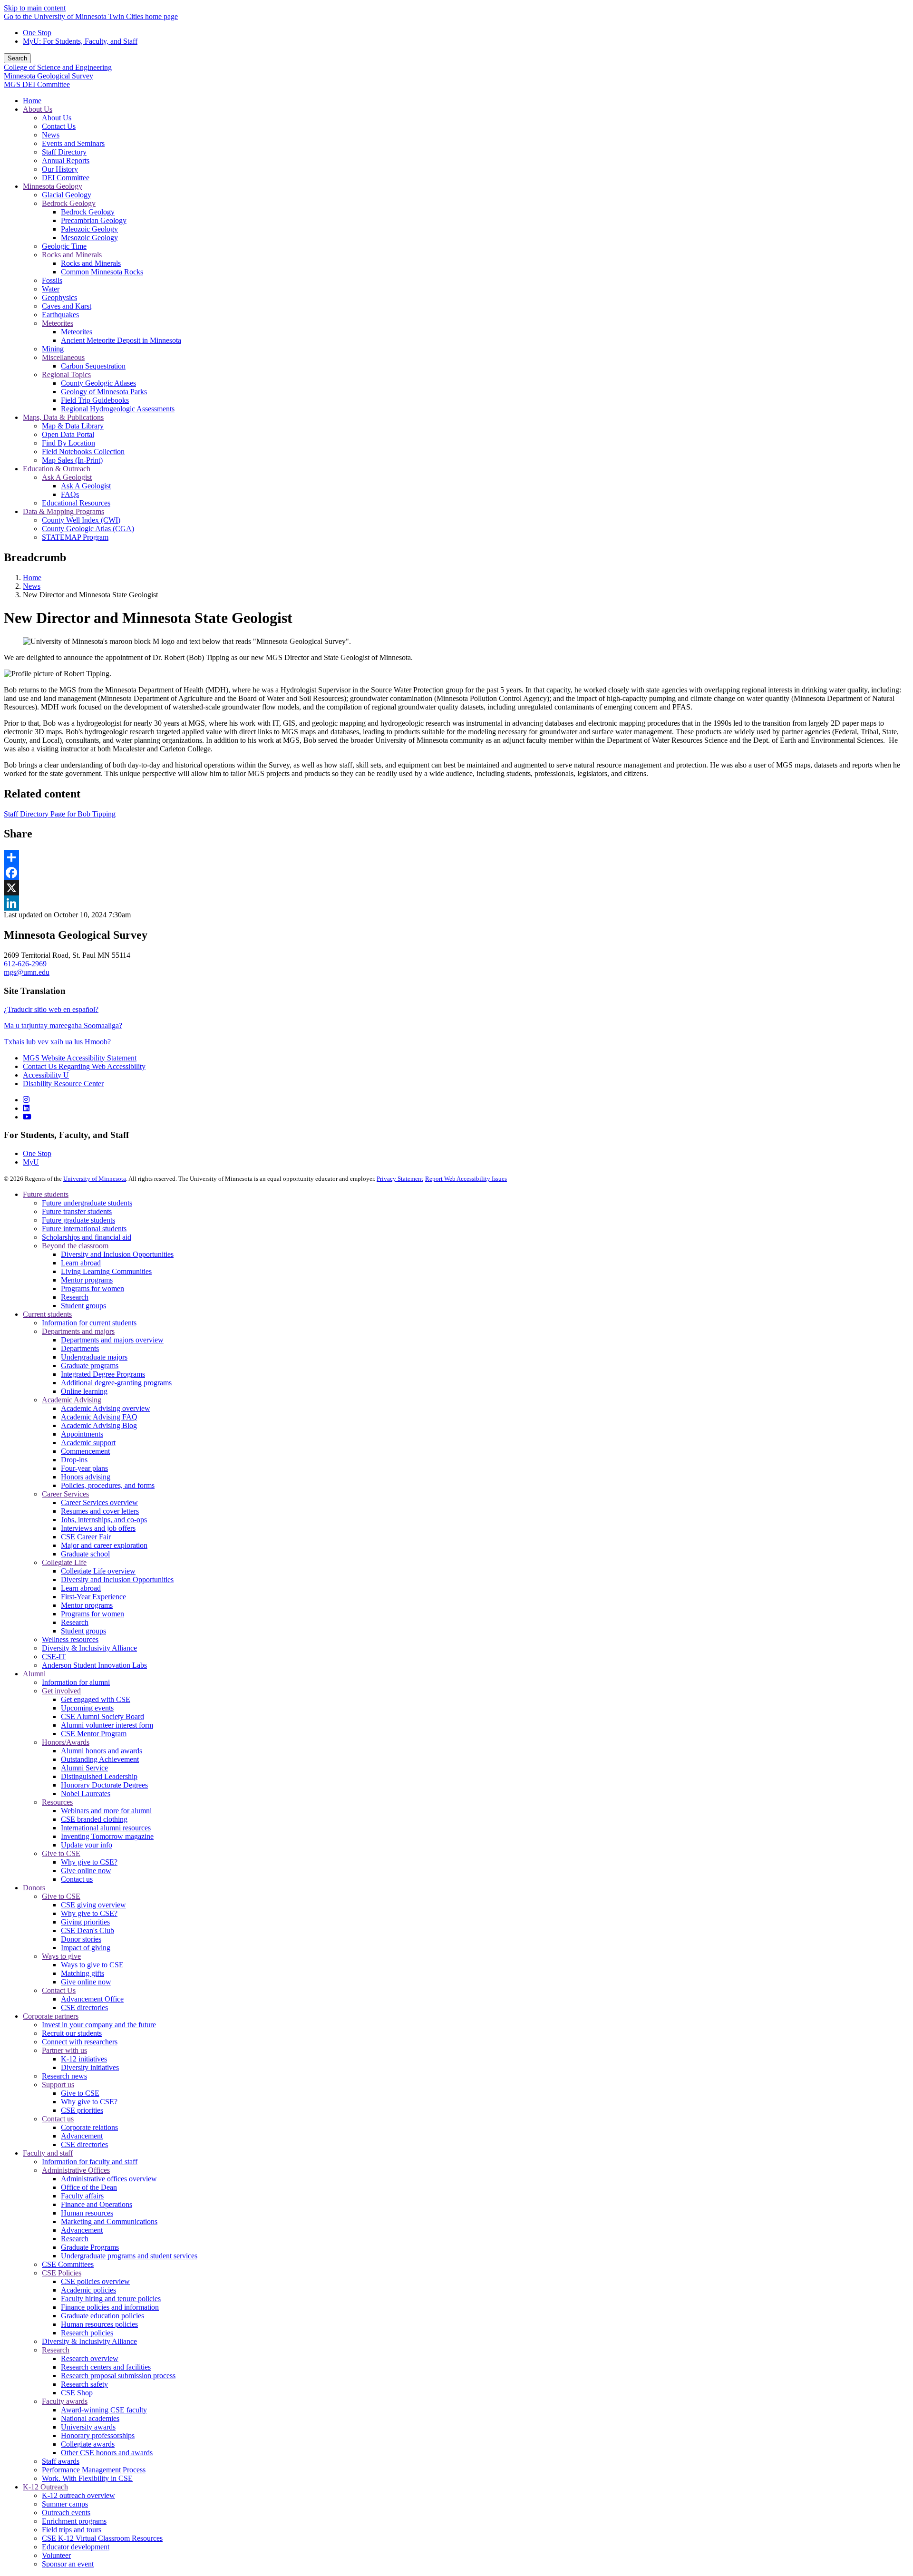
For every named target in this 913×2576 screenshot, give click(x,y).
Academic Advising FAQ (99, 1417)
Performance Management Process (94, 2470)
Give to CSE (61, 1853)
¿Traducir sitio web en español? (51, 1009)
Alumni (34, 1674)
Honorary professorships (98, 2435)
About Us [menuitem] (38, 109)
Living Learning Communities (106, 1271)
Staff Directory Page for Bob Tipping (60, 814)
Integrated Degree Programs (103, 1374)
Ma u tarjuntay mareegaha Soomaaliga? (63, 1026)
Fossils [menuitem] (52, 280)
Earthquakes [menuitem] (60, 315)
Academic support (88, 1443)
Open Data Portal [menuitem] (68, 434)
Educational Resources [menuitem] (76, 503)
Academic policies (88, 2290)
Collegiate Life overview (98, 1571)
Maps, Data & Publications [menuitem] (63, 417)
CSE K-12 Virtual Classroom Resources (102, 2538)
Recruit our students (72, 2033)
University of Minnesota (95, 1179)
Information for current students (89, 1323)
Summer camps (65, 2504)
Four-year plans (84, 1468)
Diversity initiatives (90, 2067)
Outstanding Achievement (100, 1759)
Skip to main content (35, 8)
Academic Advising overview (106, 1408)
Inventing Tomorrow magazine (107, 1836)
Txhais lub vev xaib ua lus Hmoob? (57, 1042)
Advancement (82, 2136)
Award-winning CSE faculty (104, 2410)
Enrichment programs (74, 2521)
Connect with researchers (80, 2042)
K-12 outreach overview (78, 2495)
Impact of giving (86, 1948)
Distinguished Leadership (99, 1776)
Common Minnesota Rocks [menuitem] (102, 272)
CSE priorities (82, 2110)
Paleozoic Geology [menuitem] (89, 229)
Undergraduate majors (94, 1357)
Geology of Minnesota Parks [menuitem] (104, 392)
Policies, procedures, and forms (108, 1485)
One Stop (37, 33)
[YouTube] (27, 1117)
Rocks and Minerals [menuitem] (72, 255)
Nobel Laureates (86, 1793)
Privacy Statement (400, 1179)
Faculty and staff (48, 2153)
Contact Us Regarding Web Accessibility (84, 1066)
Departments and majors (78, 1331)
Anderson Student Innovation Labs (94, 1665)
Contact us (77, 1879)
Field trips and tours (72, 2530)
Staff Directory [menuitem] (64, 152)
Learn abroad (81, 1263)
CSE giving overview (93, 1905)
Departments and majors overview (112, 1340)
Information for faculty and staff (90, 2162)
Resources (57, 1802)
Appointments (82, 1434)
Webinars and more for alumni (106, 1811)
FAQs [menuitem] (70, 494)
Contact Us (59, 1990)
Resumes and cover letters (100, 1511)
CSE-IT (54, 1657)
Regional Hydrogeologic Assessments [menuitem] (118, 409)
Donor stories (81, 1939)
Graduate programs (90, 1366)
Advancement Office (92, 1999)
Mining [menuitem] (53, 349)
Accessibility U (46, 1075)
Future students (46, 1194)
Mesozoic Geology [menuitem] (89, 238)
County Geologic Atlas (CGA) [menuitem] (88, 529)
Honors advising (86, 1477)
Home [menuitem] (32, 101)
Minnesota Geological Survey (49, 76)
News (32, 586)
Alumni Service (84, 1768)
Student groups (83, 1306)
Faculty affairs (82, 2196)
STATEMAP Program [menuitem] (75, 537)
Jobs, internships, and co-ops (104, 1520)
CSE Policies (62, 2273)
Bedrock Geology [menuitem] (69, 203)
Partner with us (64, 2050)
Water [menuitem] (51, 289)
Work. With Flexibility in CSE (87, 2478)
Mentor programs (87, 1280)
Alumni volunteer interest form (107, 1725)
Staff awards (61, 2461)
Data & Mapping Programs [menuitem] (63, 511)
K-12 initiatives (84, 2059)
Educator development (76, 2547)
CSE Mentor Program (94, 1734)
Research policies (87, 2333)
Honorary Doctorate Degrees (104, 1785)
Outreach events (66, 2513)
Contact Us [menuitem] (59, 126)
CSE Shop (77, 2393)
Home (32, 578)
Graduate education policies (102, 2316)
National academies (90, 2418)
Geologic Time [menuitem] (64, 246)
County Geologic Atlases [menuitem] (98, 383)
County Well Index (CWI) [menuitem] (81, 520)
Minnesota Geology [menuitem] (53, 186)
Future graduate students (78, 1220)
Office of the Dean (89, 2187)
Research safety (84, 2384)
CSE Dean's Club (87, 1930)
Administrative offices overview (109, 2179)
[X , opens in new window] (456, 888)
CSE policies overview (95, 2281)
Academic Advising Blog (99, 1425)
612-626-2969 (25, 964)
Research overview (90, 2358)
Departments (80, 1348)
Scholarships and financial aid (87, 1237)
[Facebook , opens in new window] (456, 873)
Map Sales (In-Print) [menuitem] (72, 460)
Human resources (87, 2213)
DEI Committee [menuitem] (66, 178)
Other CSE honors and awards (107, 2453)
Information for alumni (76, 1682)
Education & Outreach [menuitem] (57, 469)
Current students (47, 1314)
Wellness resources (70, 1639)
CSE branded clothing (94, 1819)
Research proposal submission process (118, 2376)
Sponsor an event (68, 2564)
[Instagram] (26, 1100)
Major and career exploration (104, 1545)
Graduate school (85, 1554)
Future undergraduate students (87, 1203)
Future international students (84, 1229)
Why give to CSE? (89, 1862)
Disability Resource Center (63, 1084)
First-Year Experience (93, 1597)
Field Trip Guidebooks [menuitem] (95, 400)
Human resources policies (99, 2324)
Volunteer (56, 2555)
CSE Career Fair (86, 1537)
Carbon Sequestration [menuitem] (93, 366)
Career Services (65, 1494)
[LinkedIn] (26, 1108)
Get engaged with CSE (96, 1699)
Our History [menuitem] (60, 169)
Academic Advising (72, 1400)
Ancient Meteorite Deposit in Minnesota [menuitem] (121, 340)
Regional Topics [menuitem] (66, 374)
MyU (31, 1162)
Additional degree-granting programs (116, 1383)
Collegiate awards (88, 2444)
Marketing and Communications (109, 2221)
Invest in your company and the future (99, 2025)
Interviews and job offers (98, 1528)
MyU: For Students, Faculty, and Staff (80, 41)
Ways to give (61, 1956)
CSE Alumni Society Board (102, 1716)
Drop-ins (74, 1460)
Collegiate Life (64, 1562)
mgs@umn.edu (27, 972)
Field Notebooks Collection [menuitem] (83, 452)
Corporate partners (51, 2016)
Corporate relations (89, 2127)
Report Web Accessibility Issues (466, 1179)
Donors (34, 1888)
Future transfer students (77, 1211)
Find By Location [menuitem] (68, 443)
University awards (88, 2427)
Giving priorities (85, 1922)
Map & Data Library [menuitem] (73, 426)
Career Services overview (99, 1502)
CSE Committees (68, 2264)
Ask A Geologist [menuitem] (67, 477)
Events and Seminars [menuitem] (73, 143)
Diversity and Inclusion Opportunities (117, 1254)
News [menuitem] (51, 135)
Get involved (61, 1691)
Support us (58, 2085)
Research (75, 1297)
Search (17, 58)
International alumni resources (106, 1828)
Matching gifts (83, 1973)
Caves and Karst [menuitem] (67, 306)
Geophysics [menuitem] (59, 297)
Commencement (85, 1451)
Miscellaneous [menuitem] (63, 357)
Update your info (87, 1845)
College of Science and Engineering (58, 67)
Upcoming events (87, 1708)
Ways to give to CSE (92, 1965)
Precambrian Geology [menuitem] (94, 220)
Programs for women (92, 1288)
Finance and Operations (97, 2204)
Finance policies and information (110, 2307)
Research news (64, 2076)
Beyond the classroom (75, 1246)
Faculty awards (65, 2401)
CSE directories (84, 2007)
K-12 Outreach (45, 2487)
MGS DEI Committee (37, 84)
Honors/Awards (66, 1742)
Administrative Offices (76, 2170)
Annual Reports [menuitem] (66, 160)
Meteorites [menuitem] (58, 323)
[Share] (456, 857)
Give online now (86, 1871)
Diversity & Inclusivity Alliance (89, 1648)
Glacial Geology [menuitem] (67, 195)
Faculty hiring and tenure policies (111, 2299)
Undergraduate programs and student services (129, 2256)
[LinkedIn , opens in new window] (456, 903)
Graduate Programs (90, 2247)
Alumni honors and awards (102, 1751)
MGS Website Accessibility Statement (80, 1058)
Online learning (84, 1391)
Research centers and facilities (106, 2367)
